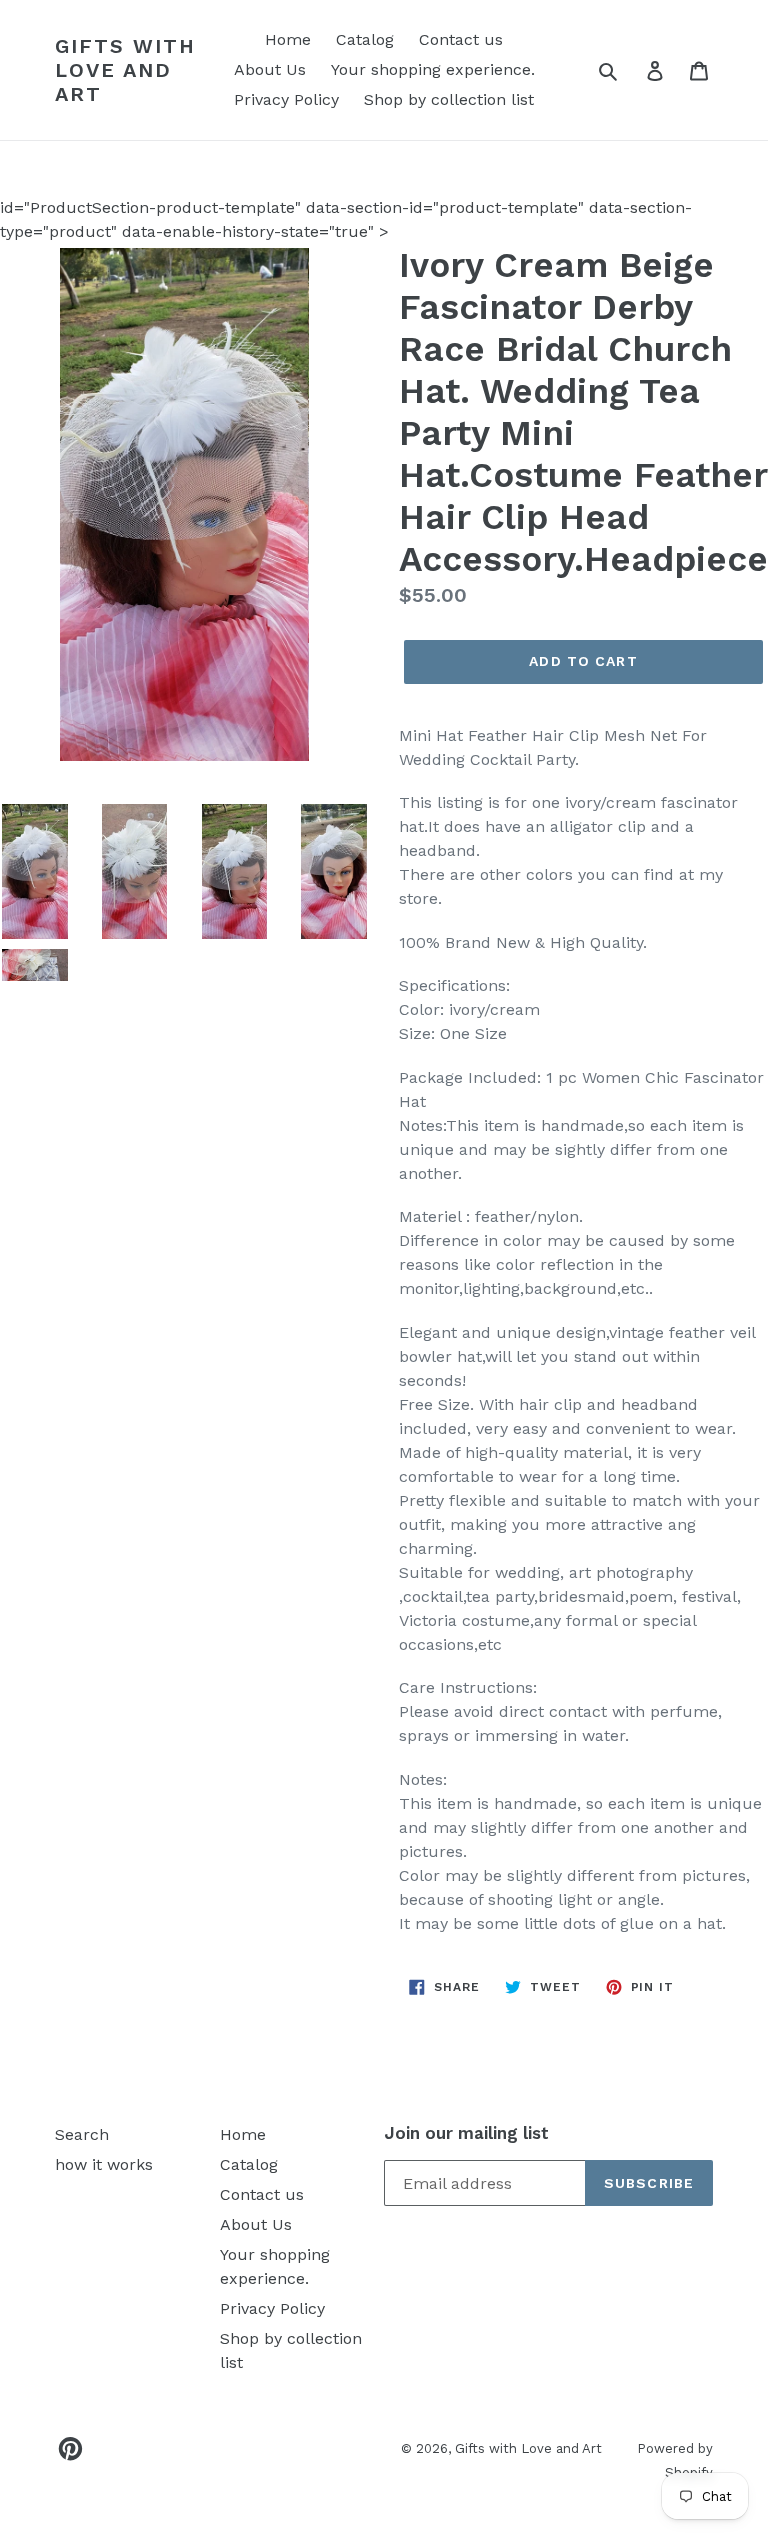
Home (288, 39)
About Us (270, 69)
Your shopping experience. (433, 69)
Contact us (461, 39)
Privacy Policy (286, 99)
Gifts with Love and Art (125, 70)
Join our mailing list (466, 2133)
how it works (104, 2164)
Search (82, 2134)
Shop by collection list (449, 99)
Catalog (365, 39)
